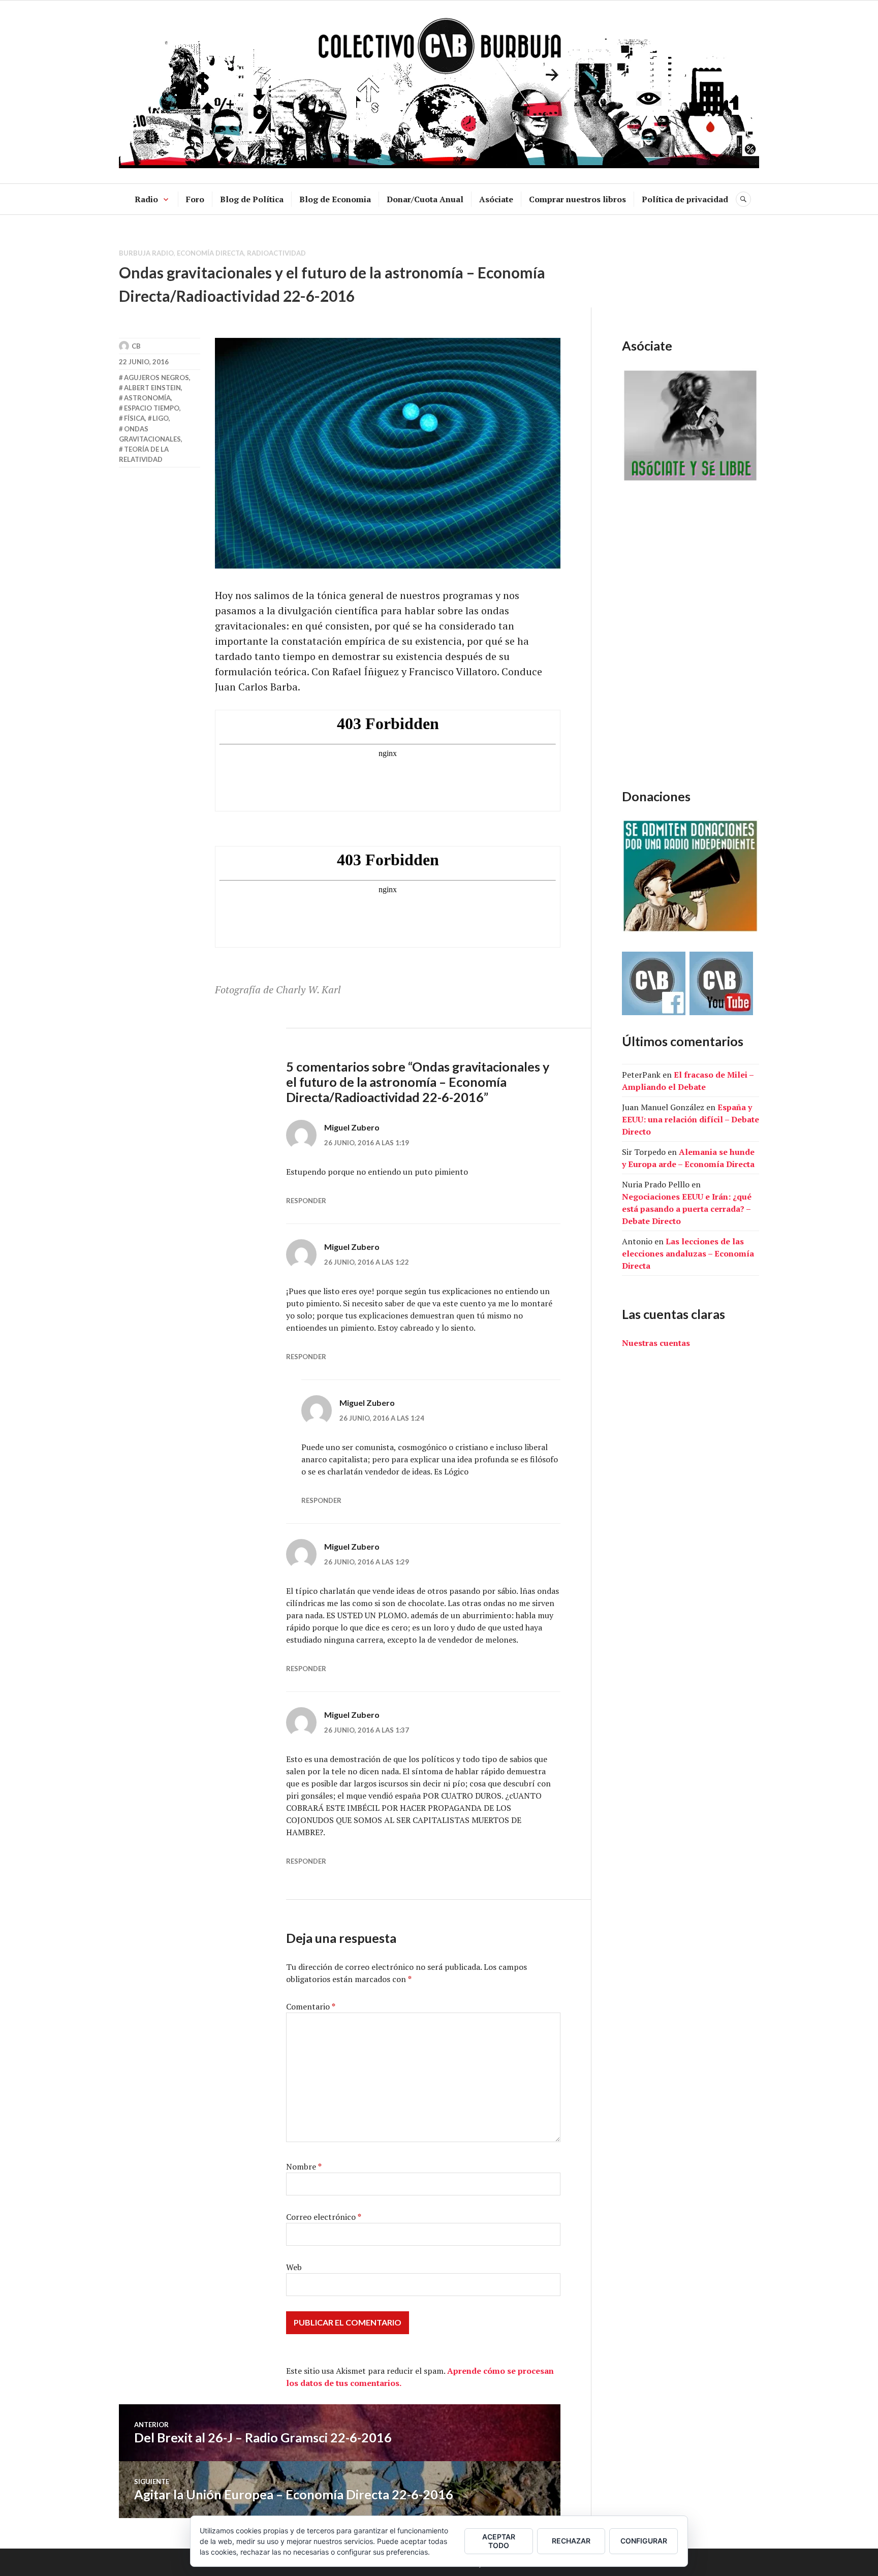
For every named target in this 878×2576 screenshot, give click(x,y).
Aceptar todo (499, 2541)
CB (136, 346)
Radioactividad (276, 253)
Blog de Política (252, 199)
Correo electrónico (324, 2217)
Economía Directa (210, 253)
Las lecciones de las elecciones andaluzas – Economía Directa (688, 1253)
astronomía (147, 398)
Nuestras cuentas (656, 1343)
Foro (195, 199)
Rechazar (571, 2541)
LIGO (161, 418)
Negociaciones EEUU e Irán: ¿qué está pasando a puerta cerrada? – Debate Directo (687, 1209)
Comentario (311, 2006)
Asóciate (496, 199)
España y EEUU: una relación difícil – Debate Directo (691, 1119)
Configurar (644, 2541)
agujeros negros (156, 378)
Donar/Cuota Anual (425, 199)
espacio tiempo (152, 408)
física (134, 418)
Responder (306, 1201)
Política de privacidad (685, 199)
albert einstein (152, 388)
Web (294, 2267)
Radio (146, 199)
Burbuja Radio (146, 253)
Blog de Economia (335, 199)
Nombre (304, 2166)
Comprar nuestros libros (577, 199)
